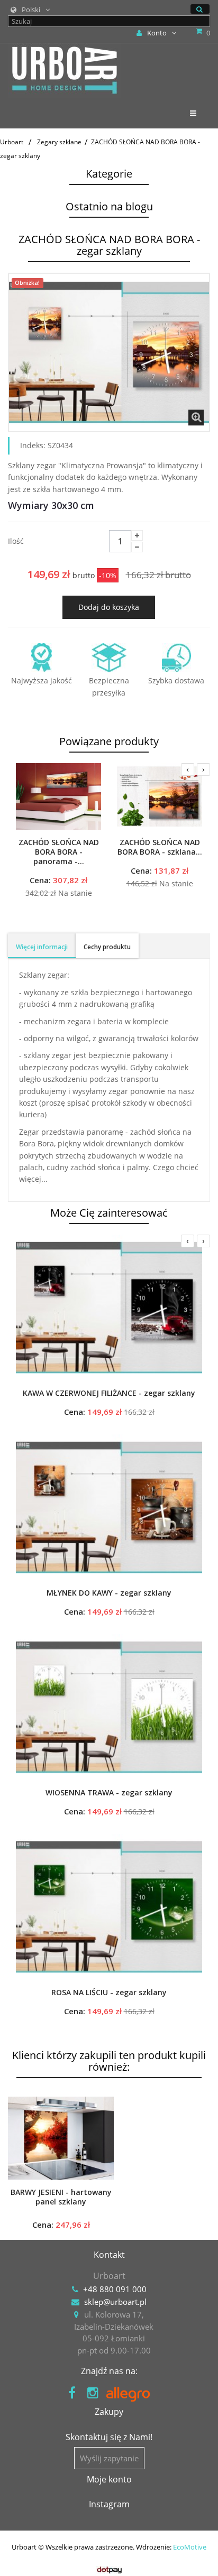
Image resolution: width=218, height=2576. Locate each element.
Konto (157, 33)
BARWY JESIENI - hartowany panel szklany (61, 2197)
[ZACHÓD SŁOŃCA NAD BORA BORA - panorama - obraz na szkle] (58, 796)
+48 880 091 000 (115, 2289)
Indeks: (33, 445)
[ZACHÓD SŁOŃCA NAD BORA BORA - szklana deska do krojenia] (160, 796)
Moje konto (109, 2479)
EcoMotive (190, 2547)
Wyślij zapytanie (109, 2458)
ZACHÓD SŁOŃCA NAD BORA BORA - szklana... (160, 847)
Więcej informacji (42, 947)
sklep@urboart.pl (115, 2302)
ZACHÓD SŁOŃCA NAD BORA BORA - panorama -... (59, 852)
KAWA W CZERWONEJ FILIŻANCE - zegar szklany (109, 1393)
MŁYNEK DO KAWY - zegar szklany (109, 1593)
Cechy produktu (107, 947)
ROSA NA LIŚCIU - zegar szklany (109, 1993)
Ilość (16, 541)
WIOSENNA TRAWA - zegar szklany (109, 1793)
